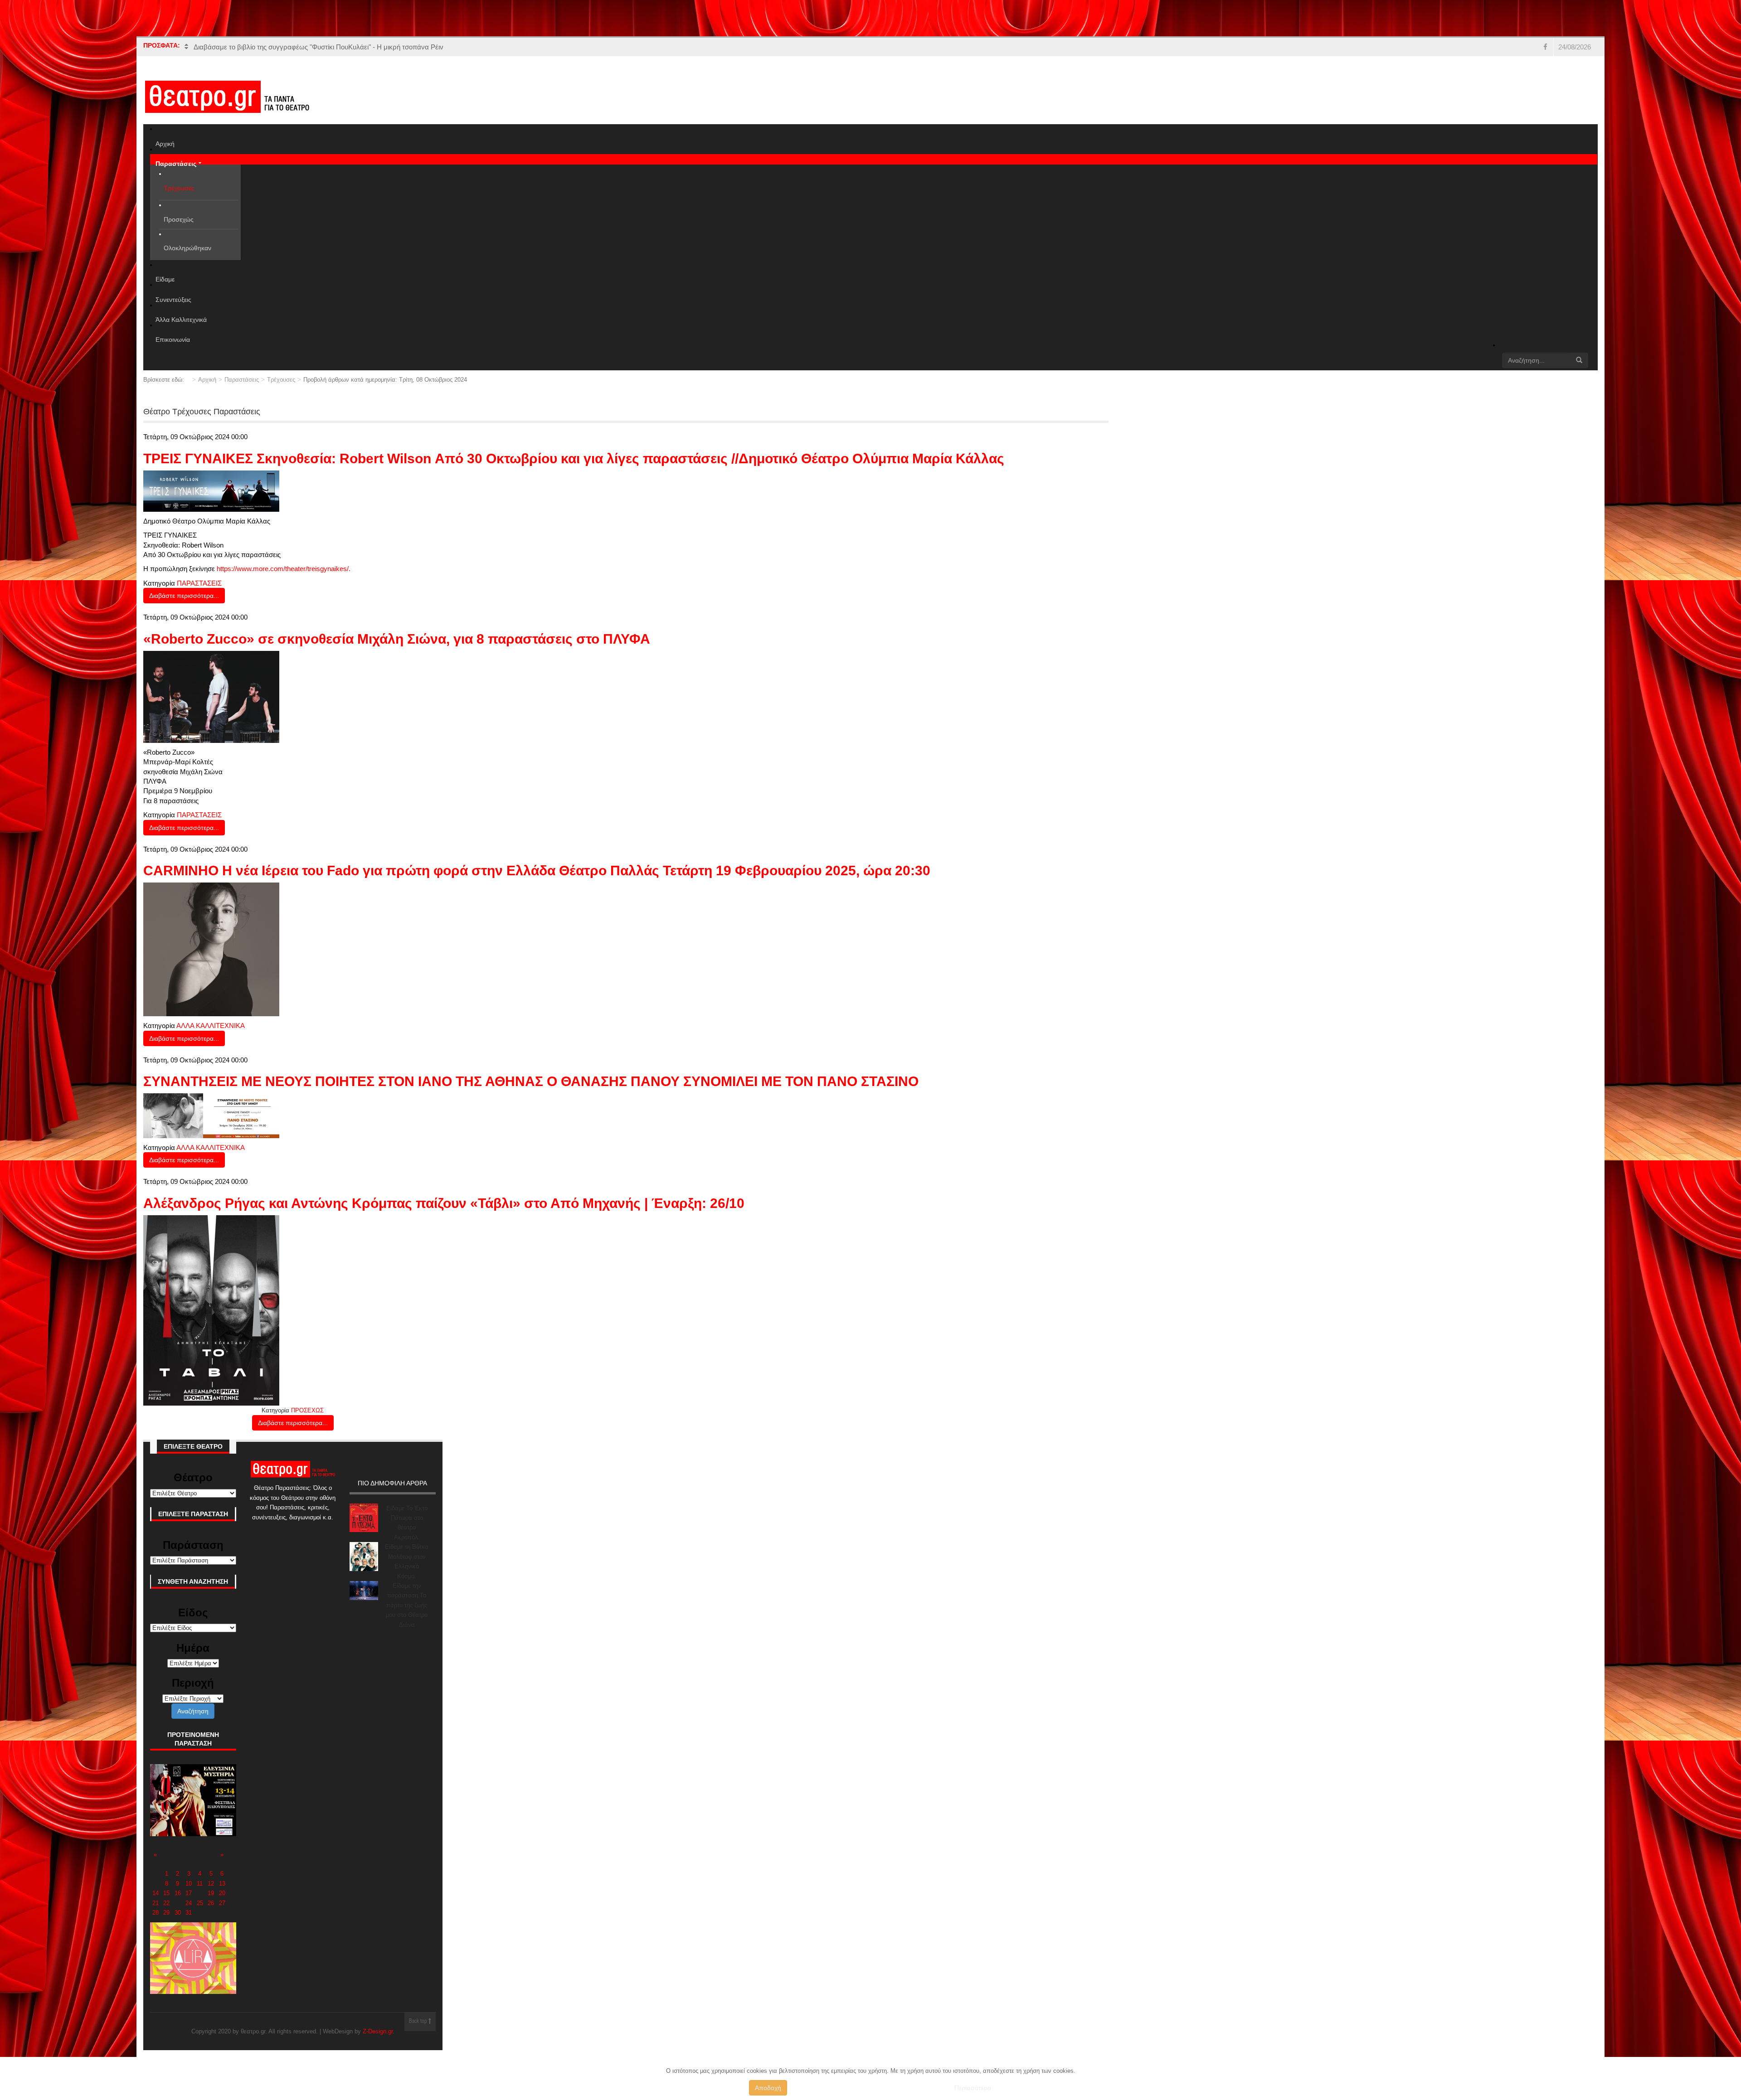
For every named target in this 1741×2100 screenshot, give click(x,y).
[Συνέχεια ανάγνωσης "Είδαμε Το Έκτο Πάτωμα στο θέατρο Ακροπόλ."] (364, 1518)
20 (222, 1893)
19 (211, 1893)
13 (222, 1884)
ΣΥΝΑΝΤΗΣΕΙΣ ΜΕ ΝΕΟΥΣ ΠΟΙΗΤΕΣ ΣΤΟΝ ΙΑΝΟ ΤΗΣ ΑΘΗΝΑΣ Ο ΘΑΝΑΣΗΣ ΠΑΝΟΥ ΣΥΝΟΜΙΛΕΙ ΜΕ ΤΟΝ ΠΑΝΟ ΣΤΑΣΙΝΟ (531, 1081)
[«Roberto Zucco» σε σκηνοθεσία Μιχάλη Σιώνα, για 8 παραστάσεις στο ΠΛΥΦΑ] (211, 696)
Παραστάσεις (242, 380)
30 (178, 1913)
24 (189, 1903)
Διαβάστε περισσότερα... (184, 596)
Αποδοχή (768, 2088)
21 (156, 1903)
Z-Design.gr (378, 2031)
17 (189, 1893)
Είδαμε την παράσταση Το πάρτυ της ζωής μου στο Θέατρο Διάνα (407, 1605)
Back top (419, 2022)
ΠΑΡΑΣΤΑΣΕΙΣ (199, 583)
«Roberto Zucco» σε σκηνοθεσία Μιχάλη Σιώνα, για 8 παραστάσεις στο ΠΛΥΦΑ (397, 639)
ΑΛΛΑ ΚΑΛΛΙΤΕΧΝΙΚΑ (211, 1026)
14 (156, 1893)
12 (211, 1884)
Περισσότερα (973, 2088)
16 (178, 1893)
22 (166, 1903)
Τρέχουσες (281, 380)
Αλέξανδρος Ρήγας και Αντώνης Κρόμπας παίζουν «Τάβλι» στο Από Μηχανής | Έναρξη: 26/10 (444, 1203)
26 (211, 1903)
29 (166, 1913)
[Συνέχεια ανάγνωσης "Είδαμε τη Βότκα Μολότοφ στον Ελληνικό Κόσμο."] (364, 1556)
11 (200, 1884)
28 (156, 1913)
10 (189, 1884)
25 (200, 1903)
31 (189, 1913)
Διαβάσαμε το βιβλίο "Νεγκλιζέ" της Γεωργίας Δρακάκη (276, 47)
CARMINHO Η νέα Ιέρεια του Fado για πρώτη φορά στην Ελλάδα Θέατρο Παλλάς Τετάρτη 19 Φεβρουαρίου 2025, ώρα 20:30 (537, 871)
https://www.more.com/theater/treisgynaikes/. (284, 569)
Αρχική (207, 380)
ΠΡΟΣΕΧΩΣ (307, 1410)
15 (166, 1893)
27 (222, 1903)
